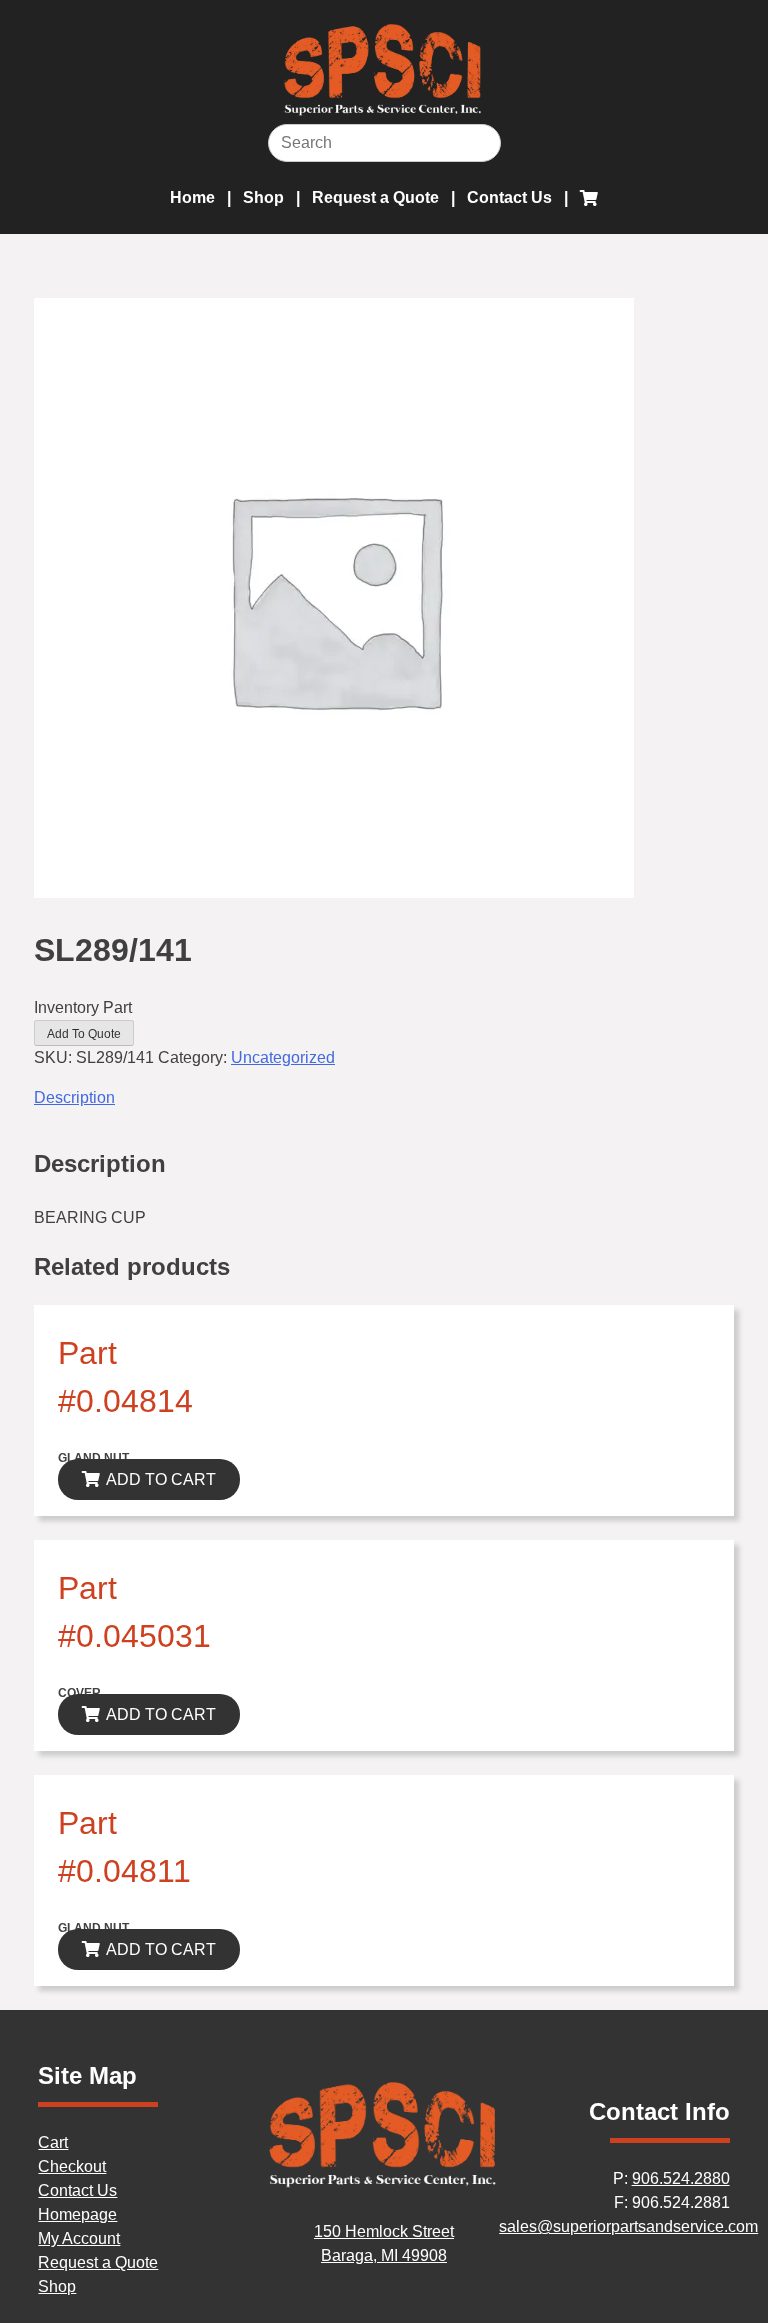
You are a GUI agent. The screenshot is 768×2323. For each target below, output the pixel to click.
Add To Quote (84, 1034)
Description (74, 1097)
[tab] (384, 1098)
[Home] (384, 2183)
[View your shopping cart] (589, 198)
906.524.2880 (681, 2178)
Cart (53, 2142)
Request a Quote (375, 197)
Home (192, 197)
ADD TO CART (161, 1479)
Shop (263, 197)
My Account (79, 2238)
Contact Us (509, 197)
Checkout (72, 2166)
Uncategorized (283, 1057)
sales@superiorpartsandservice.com (628, 2226)
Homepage (77, 2214)
